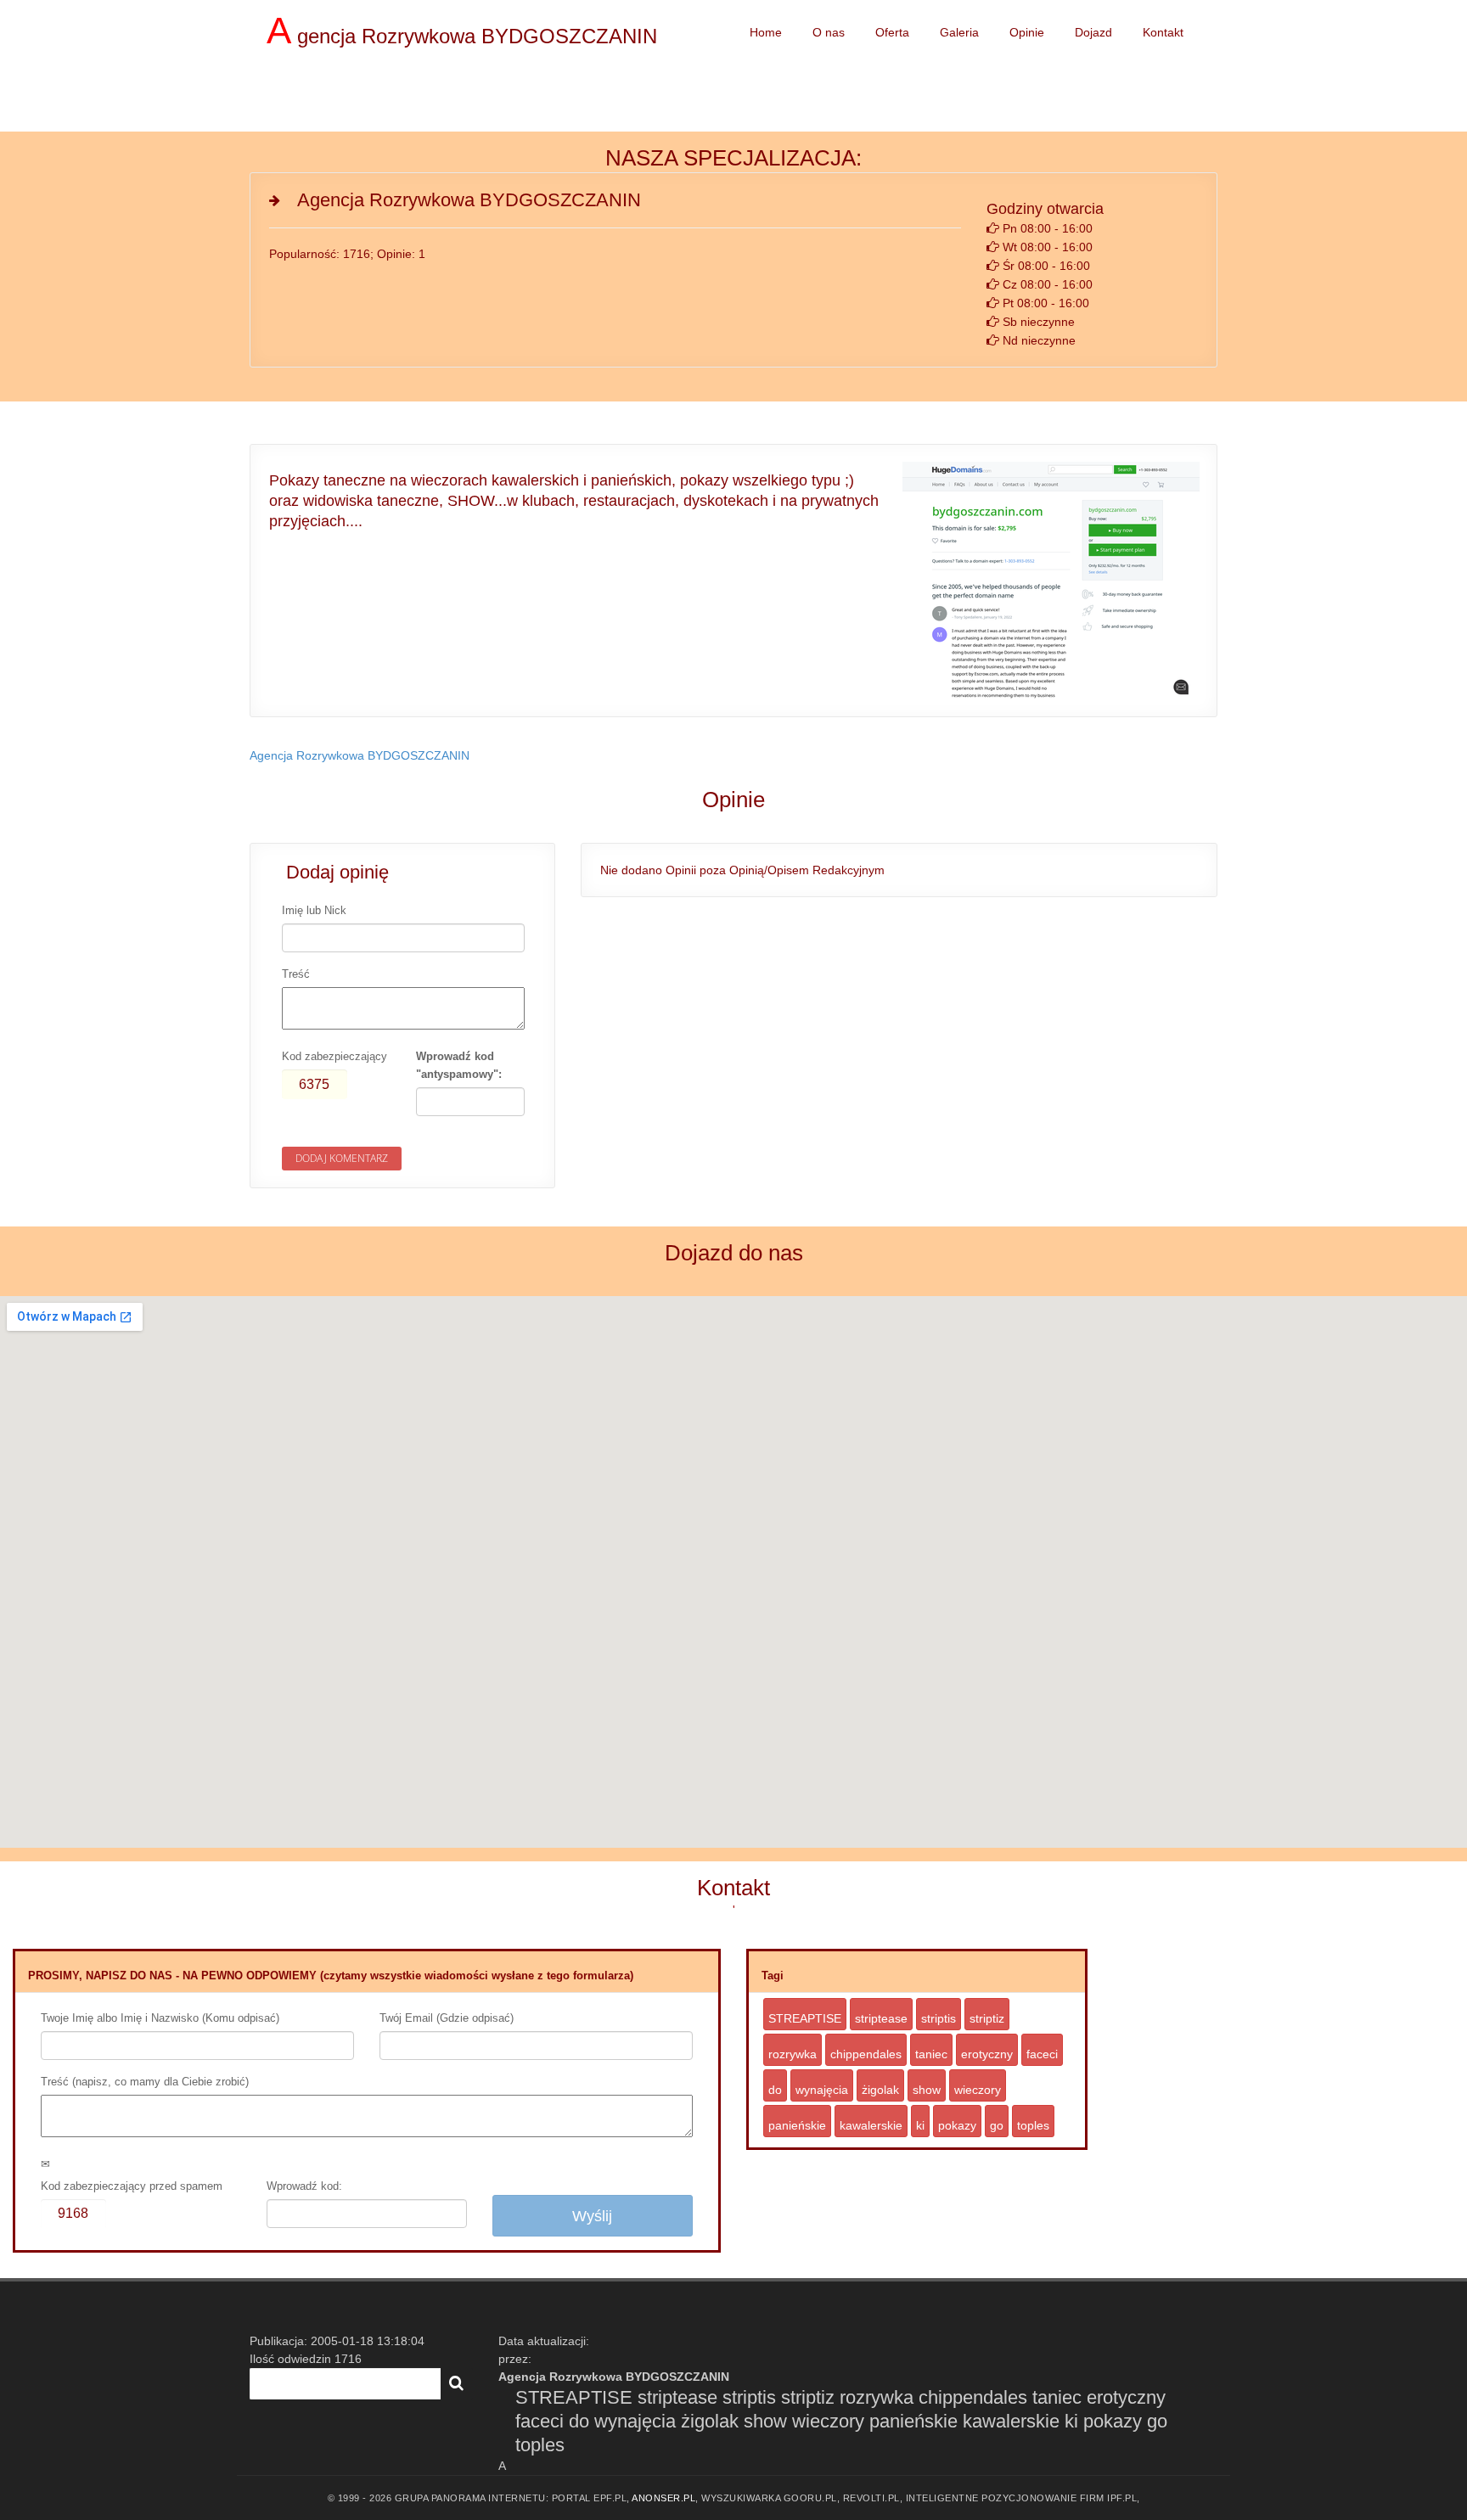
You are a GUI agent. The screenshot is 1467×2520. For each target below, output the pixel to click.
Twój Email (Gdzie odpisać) (447, 2018)
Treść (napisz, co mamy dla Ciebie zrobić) (145, 2082)
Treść (296, 974)
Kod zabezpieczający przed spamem (132, 2186)
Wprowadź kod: (304, 2186)
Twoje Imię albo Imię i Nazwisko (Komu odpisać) (160, 2018)
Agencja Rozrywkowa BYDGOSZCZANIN (360, 755)
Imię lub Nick (314, 910)
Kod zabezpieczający (334, 1056)
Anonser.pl (663, 2498)
